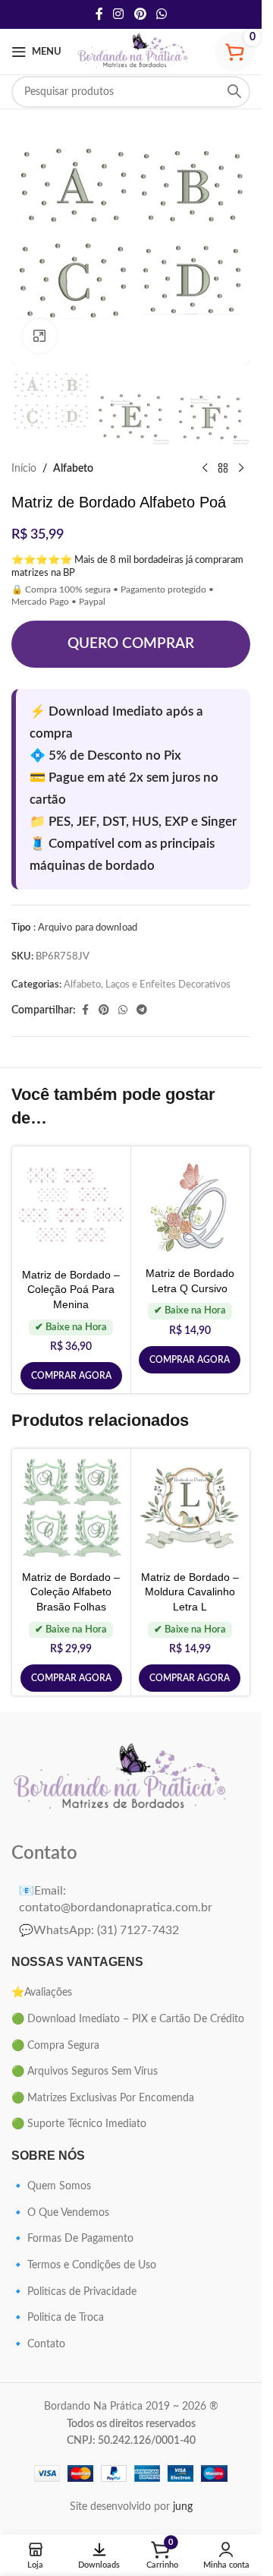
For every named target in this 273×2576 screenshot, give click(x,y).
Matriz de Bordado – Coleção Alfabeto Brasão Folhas (71, 1592)
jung (183, 2507)
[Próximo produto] (241, 469)
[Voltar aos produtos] (223, 469)
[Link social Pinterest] (140, 14)
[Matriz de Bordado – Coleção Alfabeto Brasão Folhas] (71, 1508)
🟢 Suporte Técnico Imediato (79, 2124)
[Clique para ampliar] (40, 336)
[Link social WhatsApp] (161, 14)
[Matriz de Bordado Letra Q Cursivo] (190, 1205)
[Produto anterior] (205, 469)
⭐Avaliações (42, 1993)
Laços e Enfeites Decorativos (168, 985)
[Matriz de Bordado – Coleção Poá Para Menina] (71, 1206)
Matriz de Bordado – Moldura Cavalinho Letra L (190, 1592)
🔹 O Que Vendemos (60, 2213)
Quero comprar (131, 644)
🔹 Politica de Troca (58, 2318)
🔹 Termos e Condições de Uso (84, 2265)
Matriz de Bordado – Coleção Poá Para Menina (71, 1290)
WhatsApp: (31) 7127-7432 (99, 1930)
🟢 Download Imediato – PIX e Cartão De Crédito (128, 2019)
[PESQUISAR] (234, 92)
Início (24, 469)
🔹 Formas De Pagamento (72, 2239)
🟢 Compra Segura (55, 2046)
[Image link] (121, 1778)
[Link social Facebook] (99, 14)
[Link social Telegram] (142, 1010)
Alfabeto (73, 469)
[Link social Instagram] (119, 14)
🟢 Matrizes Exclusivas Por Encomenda (103, 2098)
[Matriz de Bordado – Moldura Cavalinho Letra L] (190, 1508)
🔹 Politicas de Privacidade (74, 2292)
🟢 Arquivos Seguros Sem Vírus (85, 2072)
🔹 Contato (38, 2344)
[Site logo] (133, 52)
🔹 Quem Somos (51, 2186)
